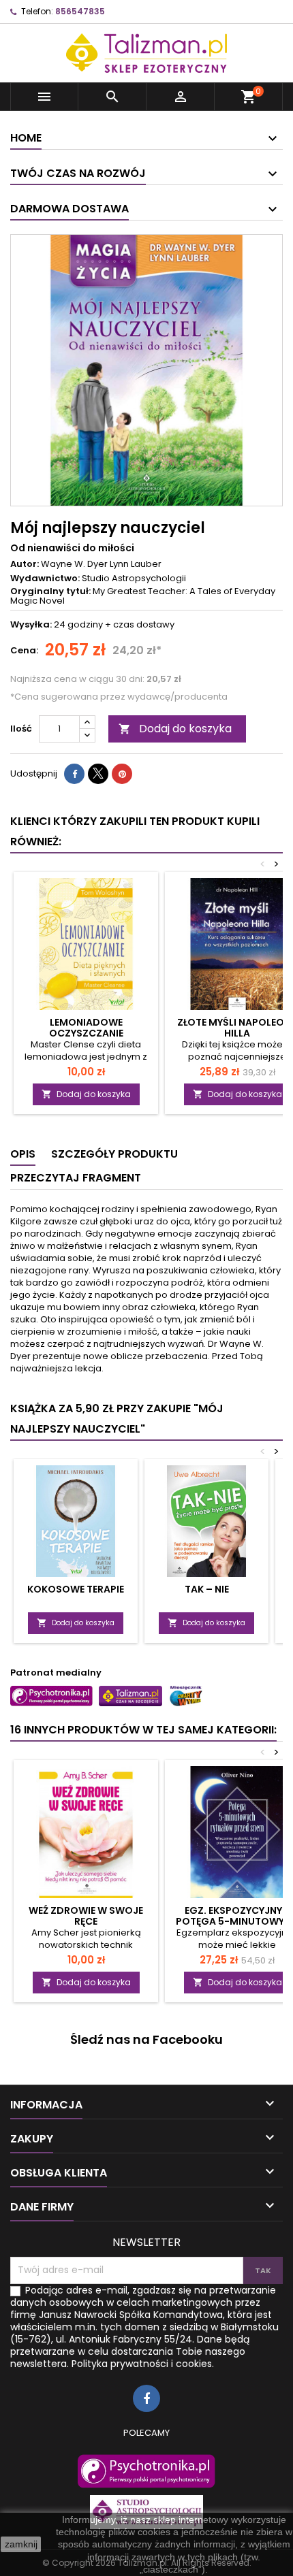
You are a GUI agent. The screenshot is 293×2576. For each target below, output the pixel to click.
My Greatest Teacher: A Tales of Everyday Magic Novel (143, 596)
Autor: (25, 564)
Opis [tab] (23, 1154)
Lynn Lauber (136, 564)
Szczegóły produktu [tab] (114, 1154)
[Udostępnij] (74, 774)
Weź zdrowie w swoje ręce (86, 1916)
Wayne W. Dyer (74, 564)
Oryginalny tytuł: (50, 591)
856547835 (80, 11)
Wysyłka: (31, 625)
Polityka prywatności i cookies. (143, 2364)
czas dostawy (144, 624)
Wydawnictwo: (45, 578)
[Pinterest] (122, 774)
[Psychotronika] (146, 2471)
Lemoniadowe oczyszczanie (86, 1028)
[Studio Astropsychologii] (146, 2512)
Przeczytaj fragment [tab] (76, 1178)
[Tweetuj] (98, 774)
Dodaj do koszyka (175, 729)
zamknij (21, 2544)
